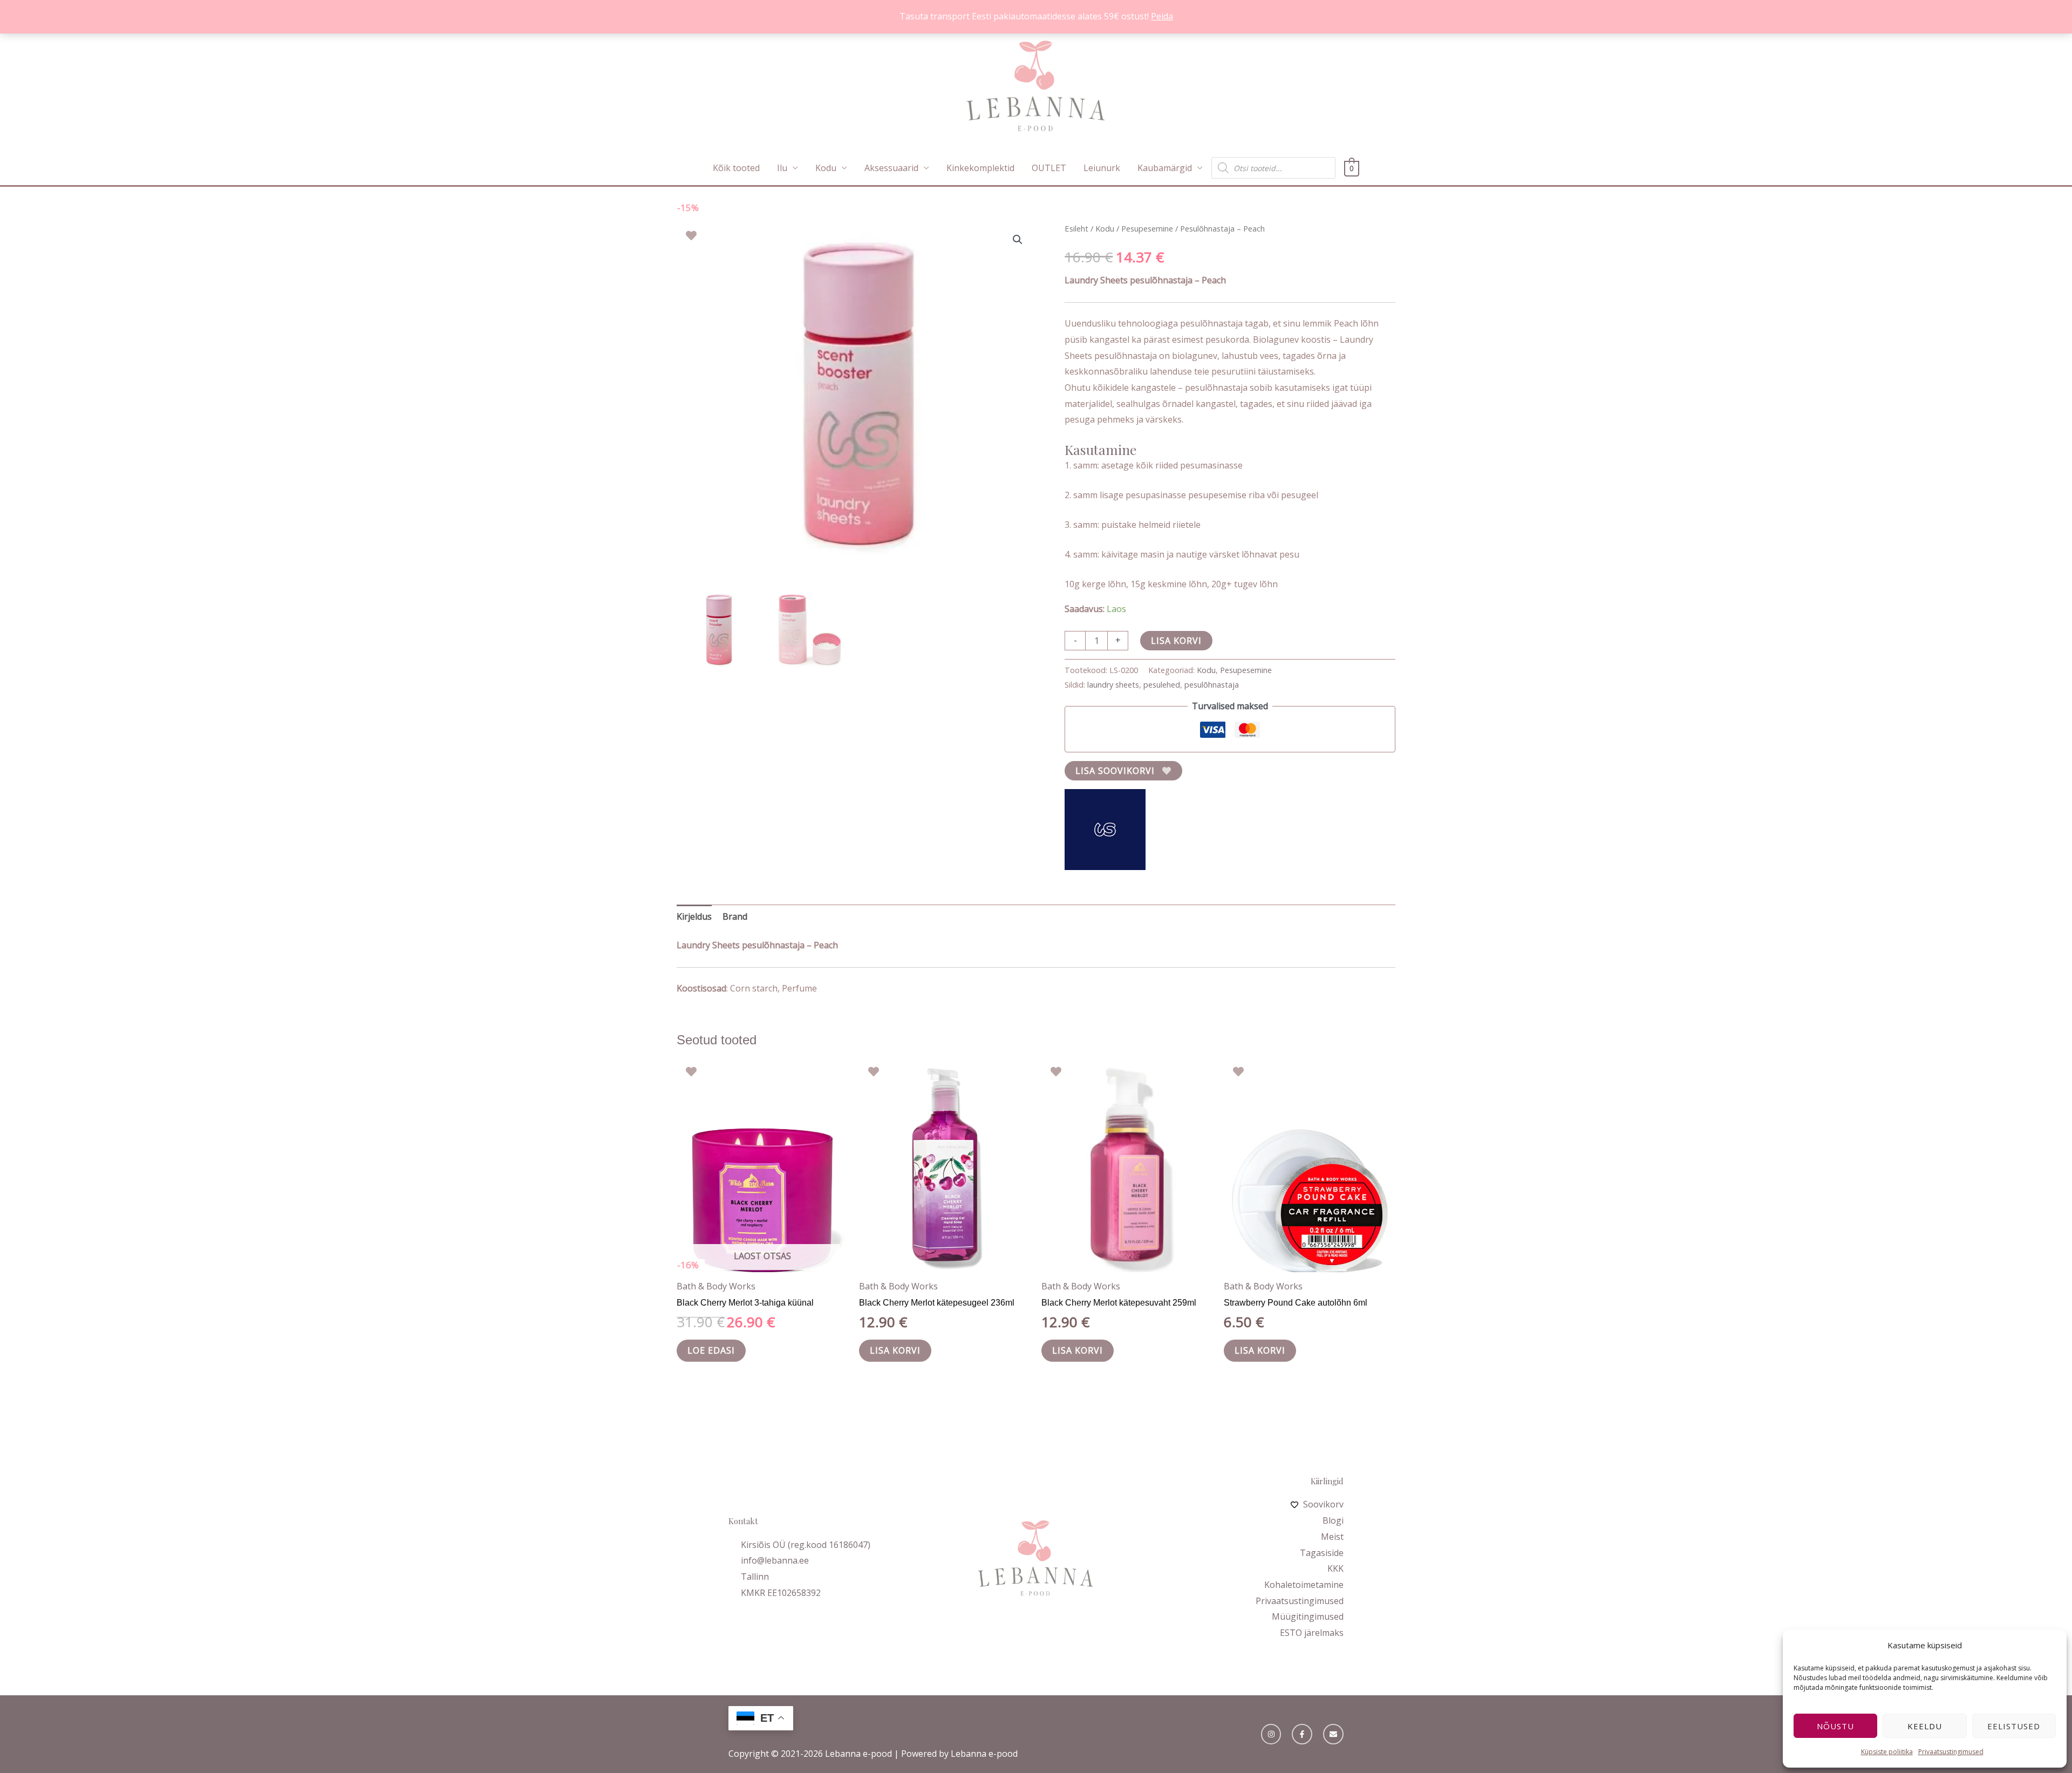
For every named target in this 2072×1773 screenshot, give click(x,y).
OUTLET (1049, 168)
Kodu (826, 168)
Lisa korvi (1176, 641)
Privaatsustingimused (1951, 1752)
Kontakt (743, 1521)
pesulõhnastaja (1212, 685)
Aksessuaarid (891, 168)
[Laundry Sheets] (1105, 830)
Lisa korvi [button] (895, 1350)
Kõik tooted (736, 168)
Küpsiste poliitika (1887, 1752)
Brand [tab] (735, 916)
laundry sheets (1113, 685)
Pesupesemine (1147, 228)
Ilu (782, 168)
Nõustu (1835, 1726)
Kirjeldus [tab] (694, 916)
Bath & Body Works (716, 1286)
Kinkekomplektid (980, 168)
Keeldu (1925, 1726)
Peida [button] (1162, 16)
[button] (1018, 240)
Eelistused (2014, 1726)
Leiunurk (1102, 168)
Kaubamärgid (1165, 168)
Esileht (1076, 228)
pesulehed (1162, 685)
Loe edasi (711, 1350)
